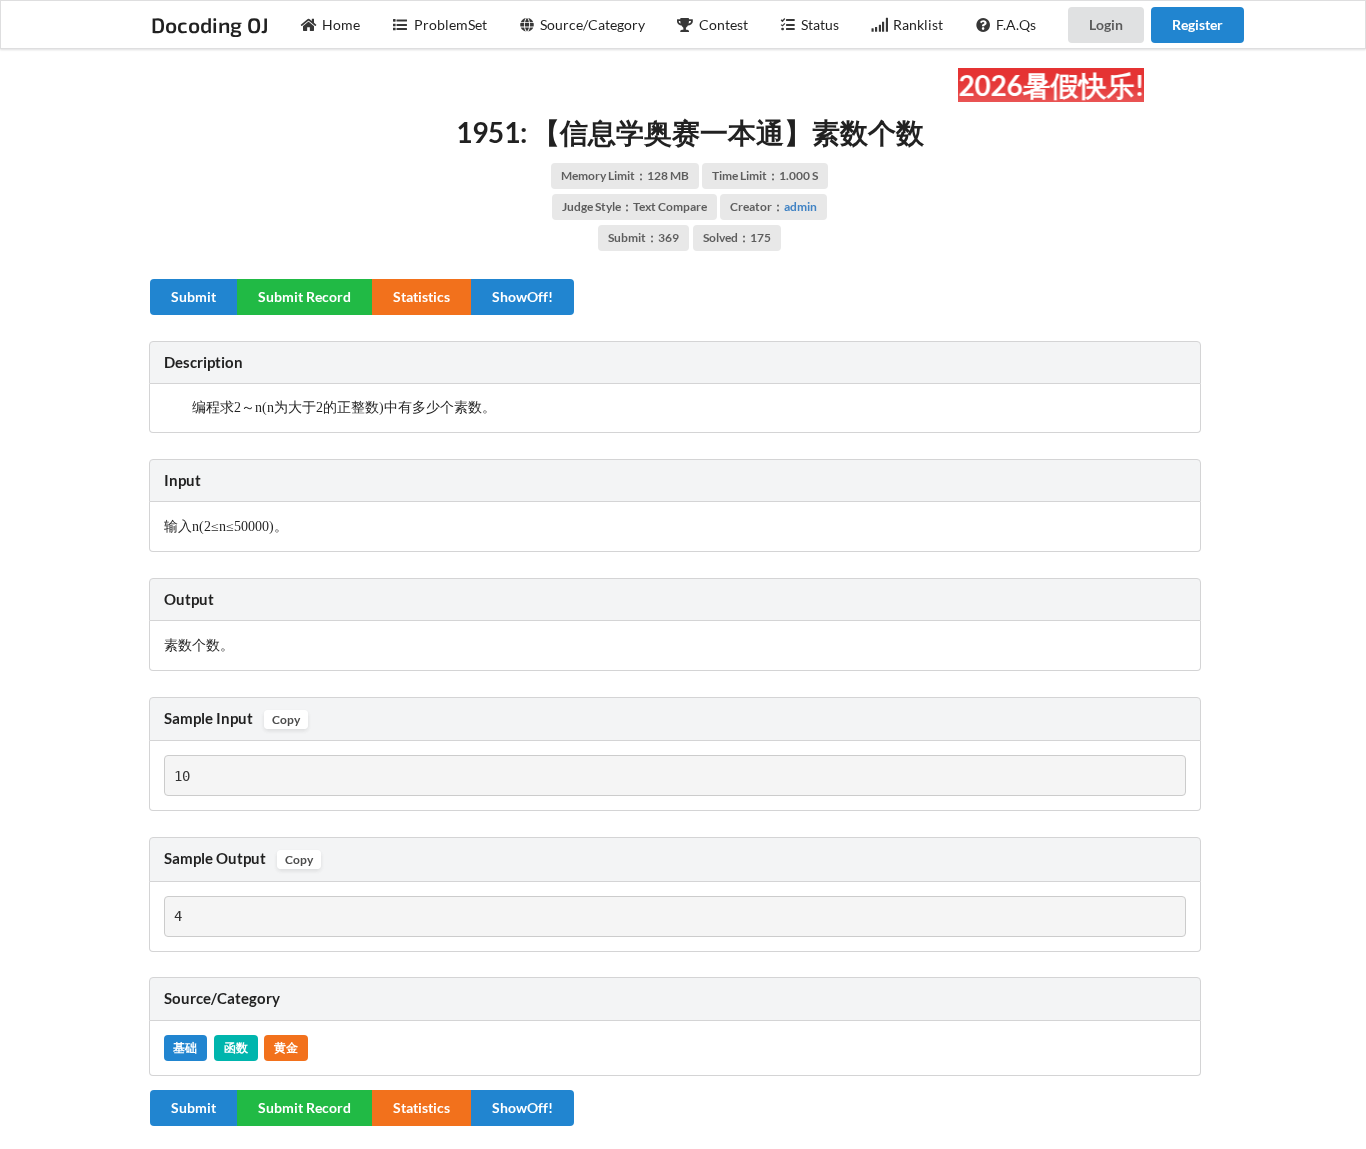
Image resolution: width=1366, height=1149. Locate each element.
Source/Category (592, 24)
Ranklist (918, 24)
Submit (193, 296)
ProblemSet (450, 24)
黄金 (286, 1047)
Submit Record (304, 296)
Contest (723, 24)
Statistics (421, 296)
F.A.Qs (1016, 24)
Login (1106, 24)
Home (341, 24)
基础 (185, 1047)
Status (820, 24)
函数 (236, 1047)
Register (1197, 24)
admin (800, 206)
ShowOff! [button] (522, 296)
